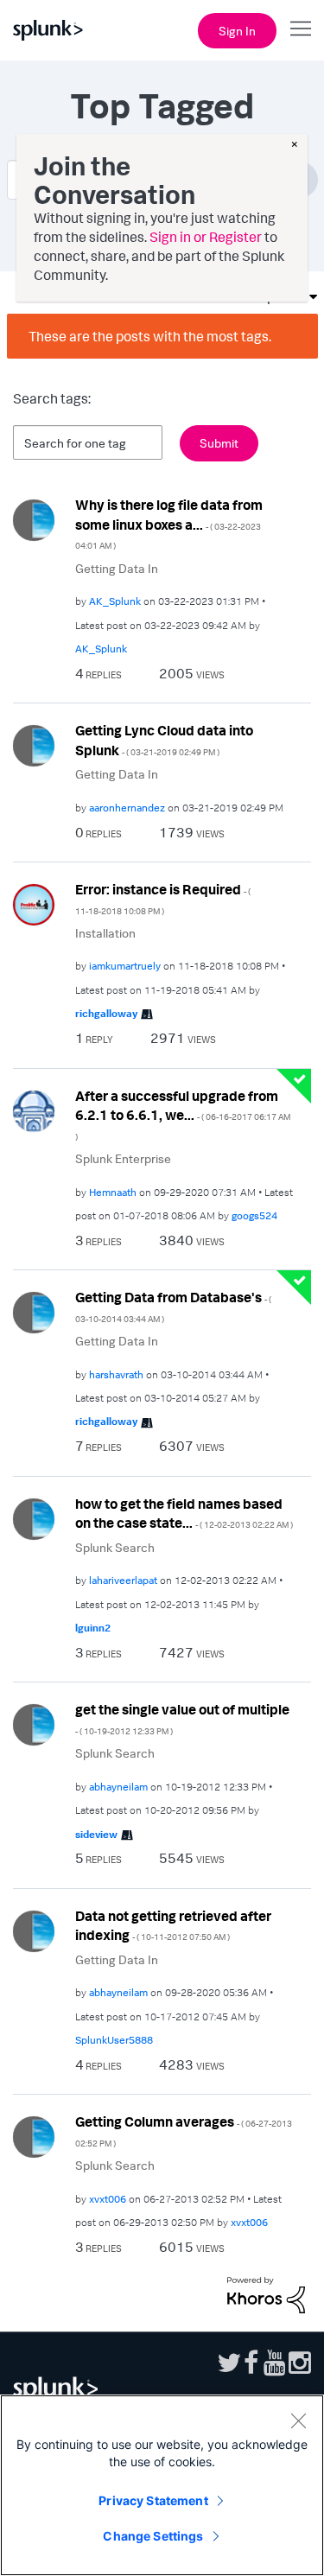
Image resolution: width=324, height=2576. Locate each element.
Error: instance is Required (163, 898)
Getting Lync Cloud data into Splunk (164, 740)
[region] (162, 2485)
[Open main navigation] (301, 29)
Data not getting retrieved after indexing (173, 1926)
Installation (105, 933)
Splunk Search (115, 1547)
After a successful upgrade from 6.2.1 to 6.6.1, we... (183, 1114)
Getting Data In (117, 568)
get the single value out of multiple (182, 1718)
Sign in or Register (206, 237)
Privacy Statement (153, 2500)
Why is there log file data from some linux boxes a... (169, 523)
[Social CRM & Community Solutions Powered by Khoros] (266, 2293)
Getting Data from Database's (173, 1306)
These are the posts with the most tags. (150, 336)
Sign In (237, 31)
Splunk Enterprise (123, 1158)
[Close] (298, 2420)
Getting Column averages (184, 2131)
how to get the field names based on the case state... (184, 1514)
